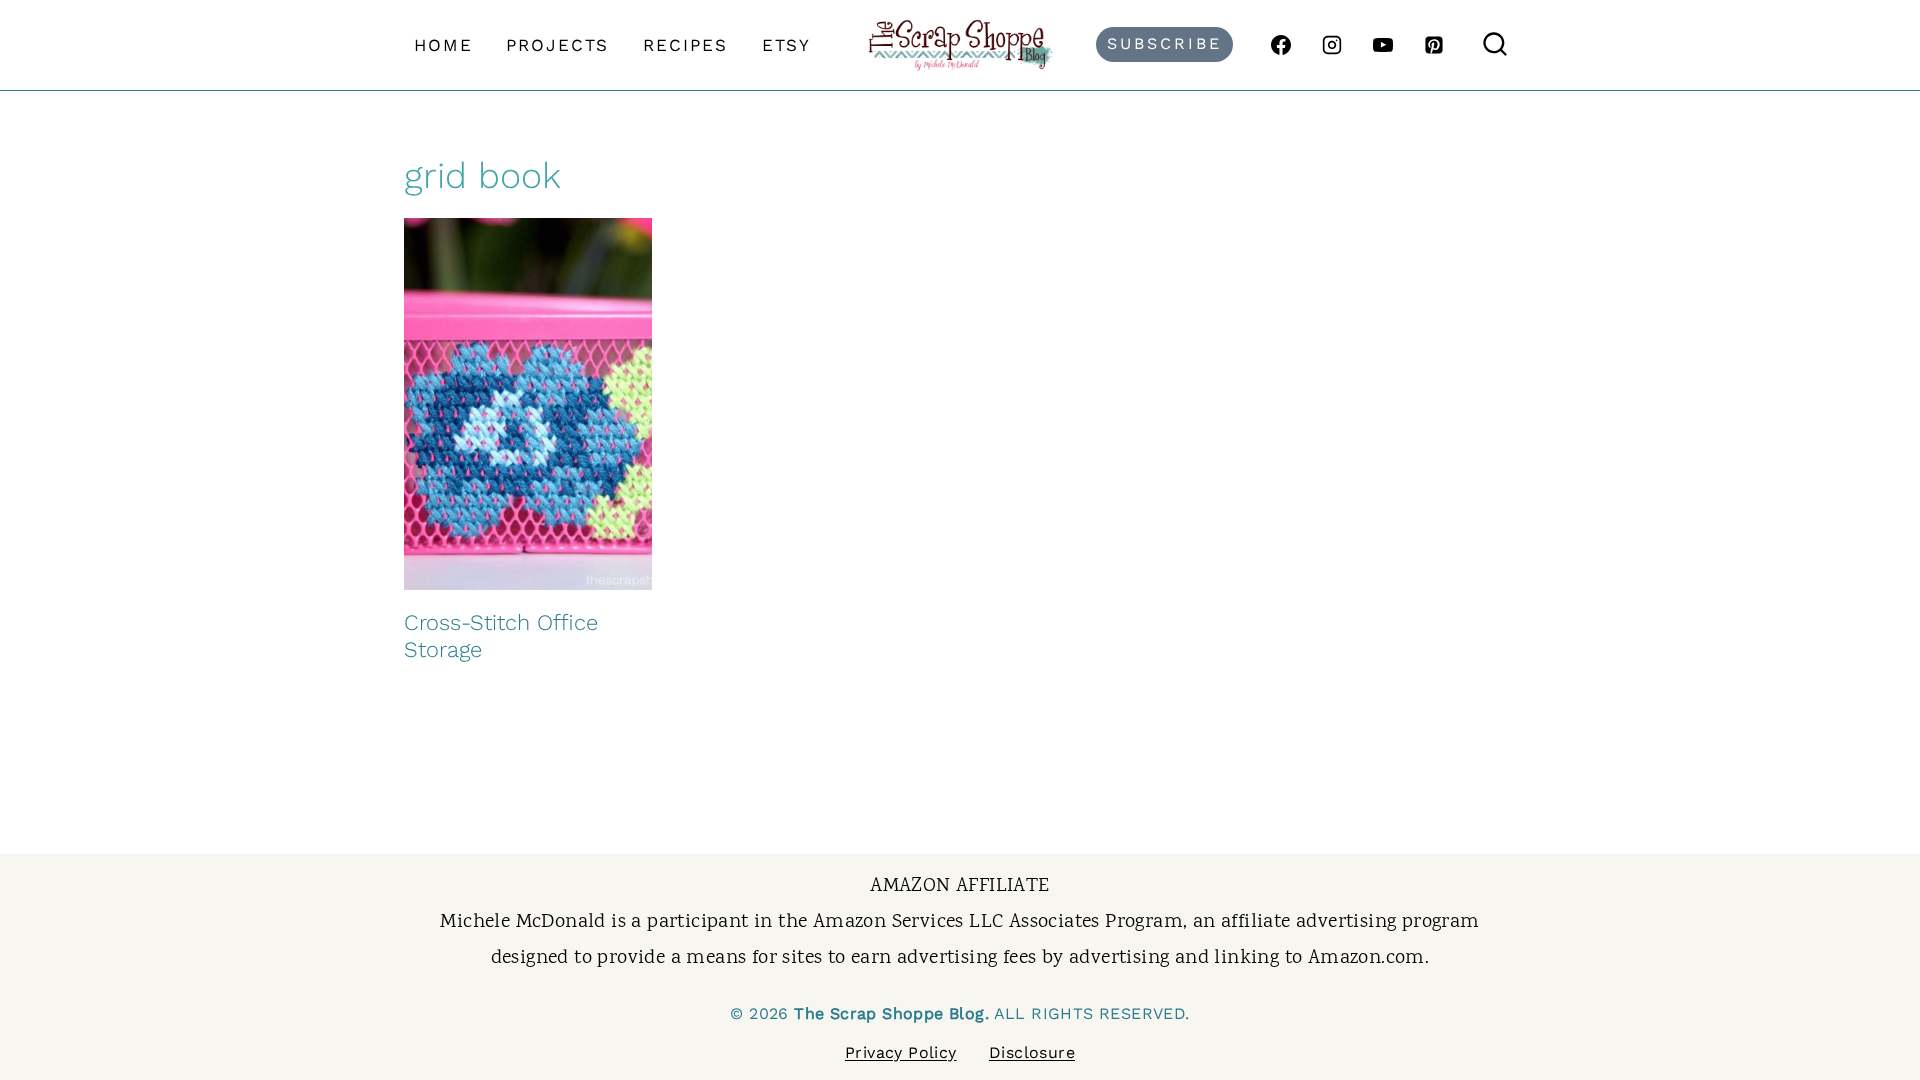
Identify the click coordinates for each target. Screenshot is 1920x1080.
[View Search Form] (1495, 45)
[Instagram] (1332, 45)
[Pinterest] (1434, 45)
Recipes (685, 45)
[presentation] (528, 404)
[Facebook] (1281, 45)
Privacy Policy (901, 1052)
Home (443, 45)
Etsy (786, 45)
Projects (557, 45)
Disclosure (1032, 1052)
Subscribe (1164, 43)
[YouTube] (1383, 45)
